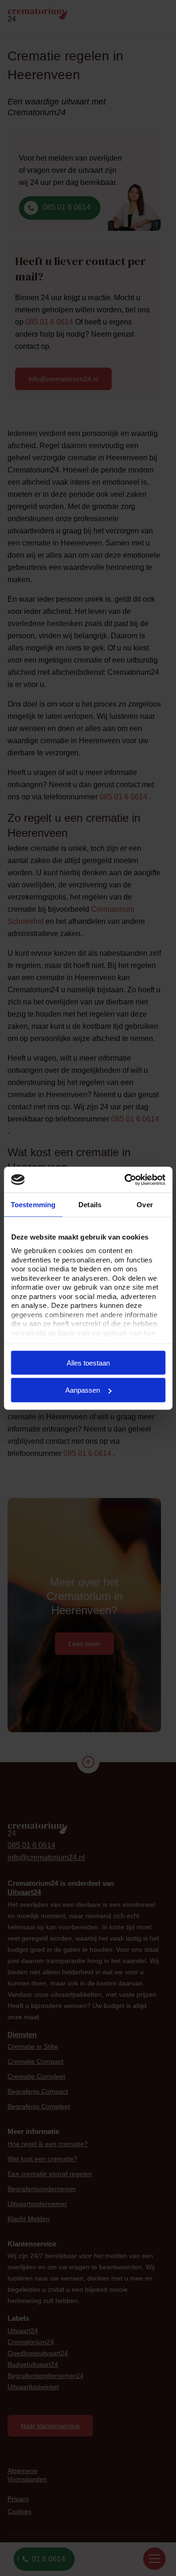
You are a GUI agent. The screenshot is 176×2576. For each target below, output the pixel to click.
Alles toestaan (88, 1362)
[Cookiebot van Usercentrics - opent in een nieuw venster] (125, 1180)
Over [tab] (145, 1205)
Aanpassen (83, 1390)
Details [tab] (90, 1205)
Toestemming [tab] (33, 1205)
